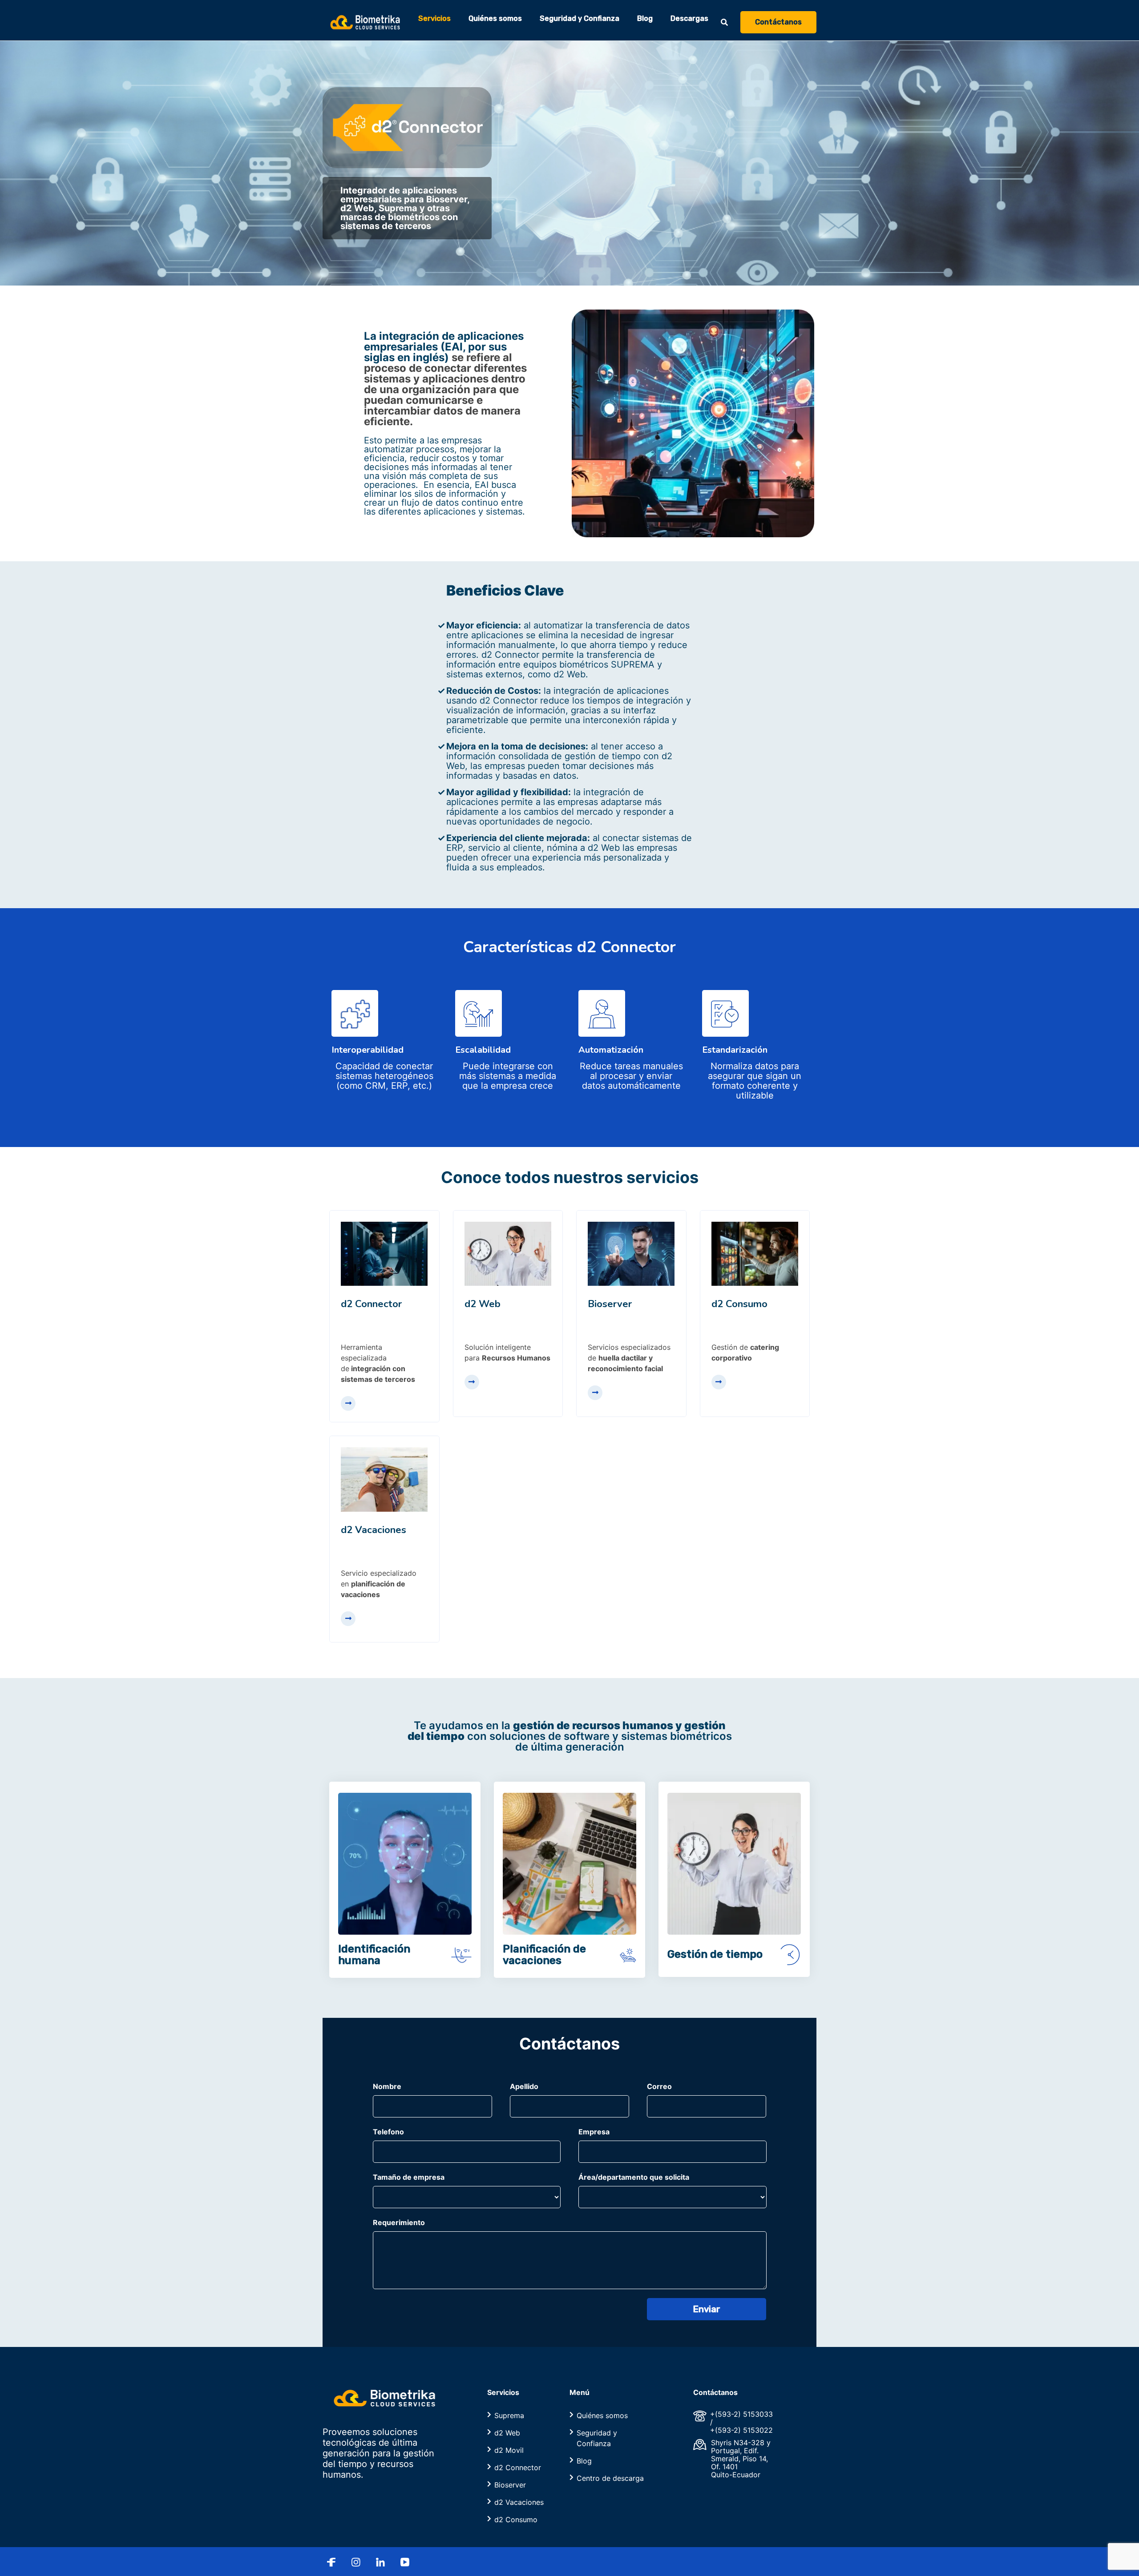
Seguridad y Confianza (580, 19)
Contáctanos (778, 22)
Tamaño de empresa (409, 2177)
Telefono (388, 2132)
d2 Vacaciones (519, 2502)
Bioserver (510, 2485)
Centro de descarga (610, 2478)
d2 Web (507, 2433)
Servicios (434, 19)
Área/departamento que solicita (634, 2177)
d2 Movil (509, 2450)
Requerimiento (399, 2222)
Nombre (387, 2086)
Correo (659, 2086)
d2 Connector (518, 2467)
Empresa (594, 2132)
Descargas (689, 19)
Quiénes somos (495, 19)
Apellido (524, 2086)
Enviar (707, 2309)
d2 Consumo (516, 2520)
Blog (645, 19)
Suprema (509, 2415)
